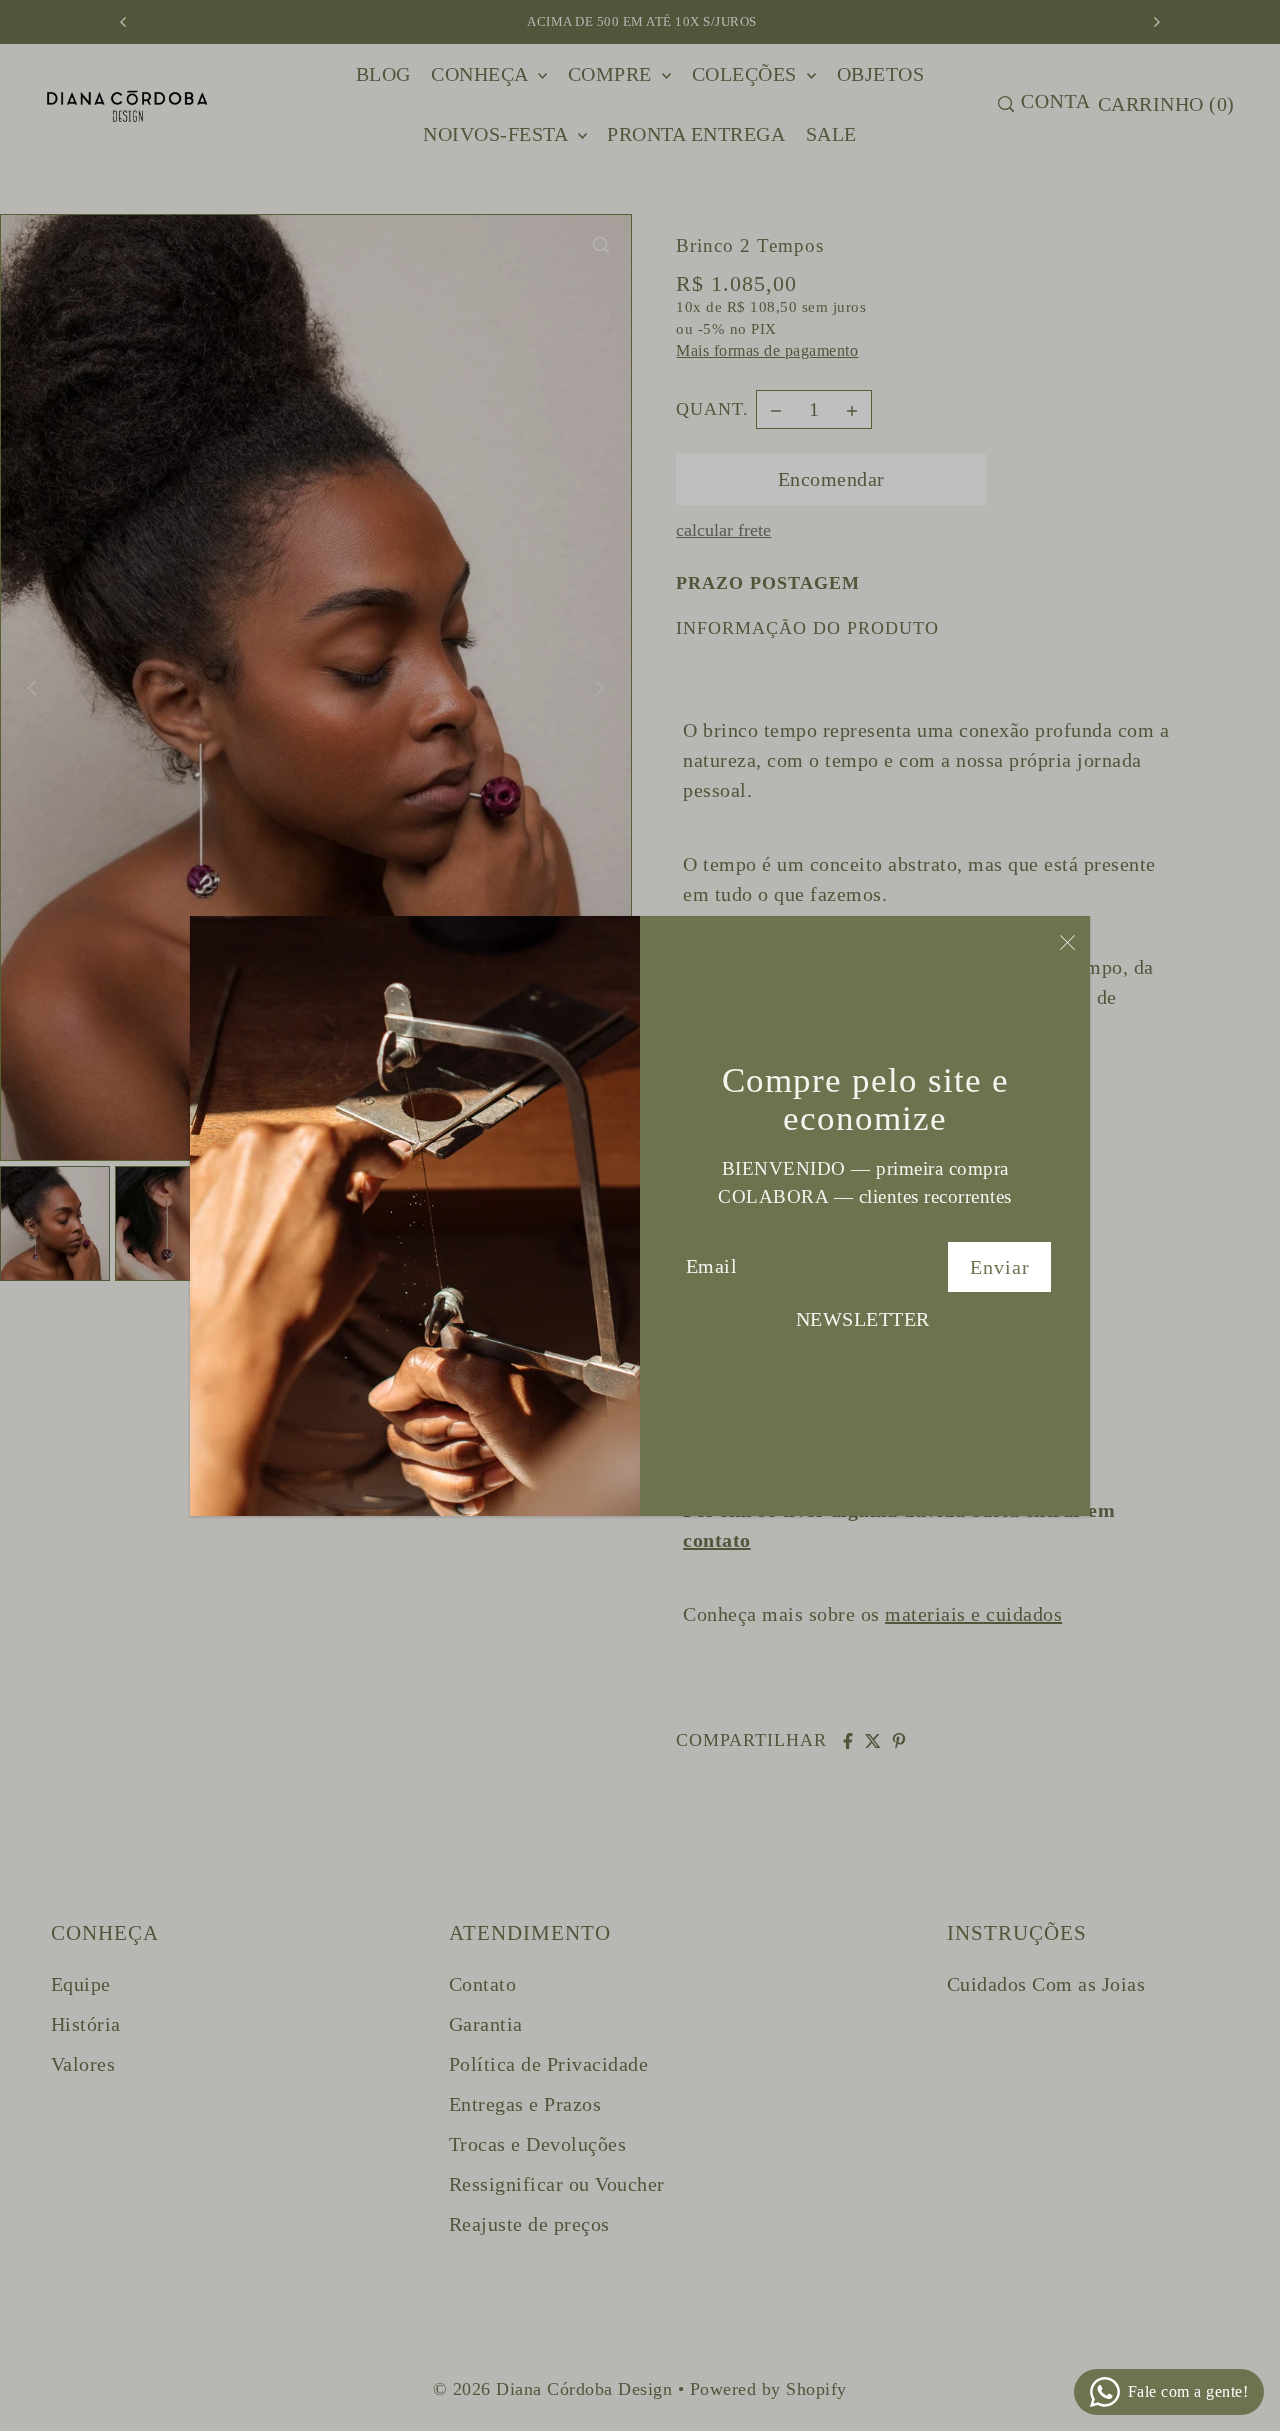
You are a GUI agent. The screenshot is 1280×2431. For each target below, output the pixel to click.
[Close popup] (1067, 941)
